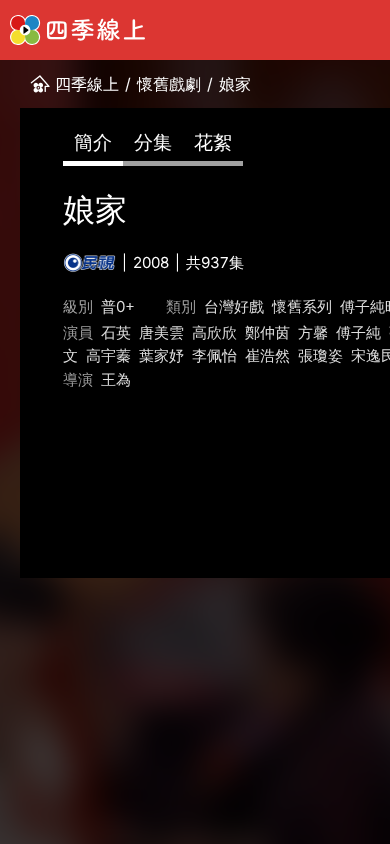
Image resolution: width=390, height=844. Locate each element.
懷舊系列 (302, 306)
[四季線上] (77, 30)
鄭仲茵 (267, 332)
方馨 (313, 332)
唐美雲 (161, 332)
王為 (116, 379)
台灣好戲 (234, 306)
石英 (116, 332)
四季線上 (87, 84)
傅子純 (358, 332)
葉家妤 (161, 355)
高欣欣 (214, 332)
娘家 (235, 84)
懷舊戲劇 (169, 84)
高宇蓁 (108, 355)
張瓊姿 (320, 355)
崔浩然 (267, 355)
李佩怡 (214, 355)
